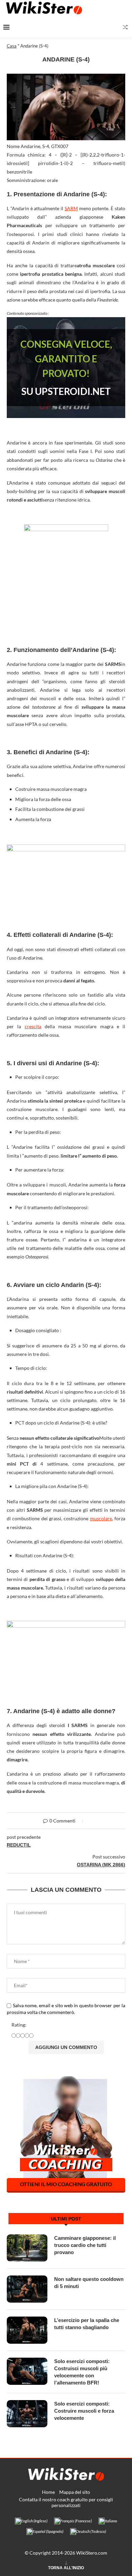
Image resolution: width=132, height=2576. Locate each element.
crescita (33, 1026)
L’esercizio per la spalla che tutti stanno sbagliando (87, 2324)
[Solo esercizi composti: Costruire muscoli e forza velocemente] (27, 2414)
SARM (71, 208)
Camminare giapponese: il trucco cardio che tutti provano (85, 2245)
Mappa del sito (75, 2492)
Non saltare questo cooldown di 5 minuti (89, 2283)
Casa (12, 46)
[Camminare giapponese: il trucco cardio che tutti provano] (27, 2248)
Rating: (19, 2025)
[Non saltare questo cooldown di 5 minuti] (27, 2289)
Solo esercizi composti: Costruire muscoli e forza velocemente (84, 2411)
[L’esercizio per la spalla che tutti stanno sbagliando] (27, 2330)
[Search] (125, 27)
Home (48, 2492)
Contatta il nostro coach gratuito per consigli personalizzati (66, 2502)
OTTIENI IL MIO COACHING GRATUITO (66, 2184)
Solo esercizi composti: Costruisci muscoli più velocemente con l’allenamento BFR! (82, 2372)
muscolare (101, 1518)
